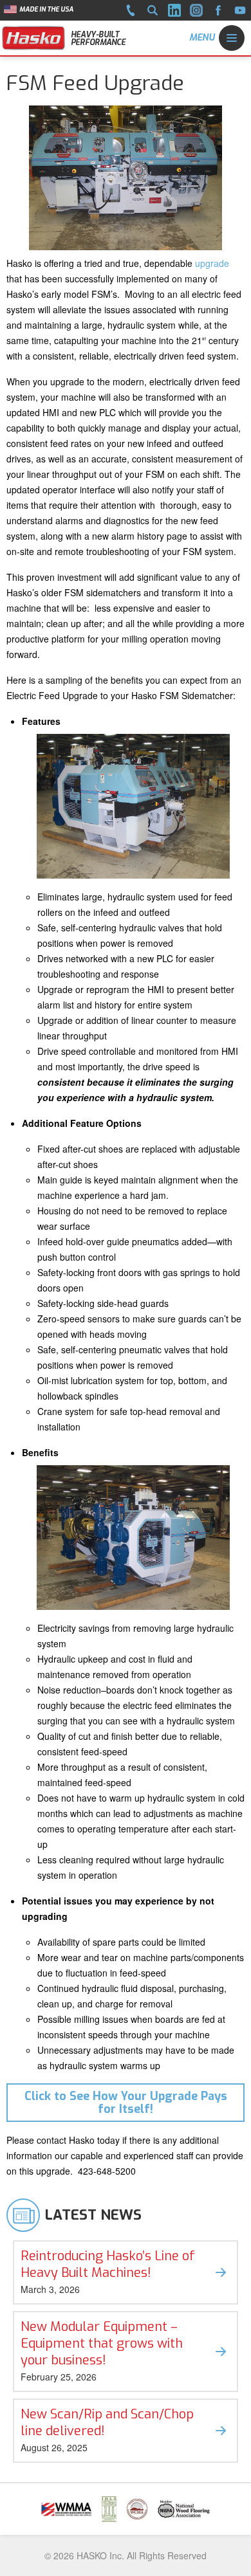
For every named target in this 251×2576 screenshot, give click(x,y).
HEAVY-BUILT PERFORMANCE (98, 39)
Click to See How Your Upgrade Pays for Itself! (126, 2103)
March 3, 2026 (108, 2271)
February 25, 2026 (102, 2351)
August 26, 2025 (107, 2430)
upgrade (212, 263)
